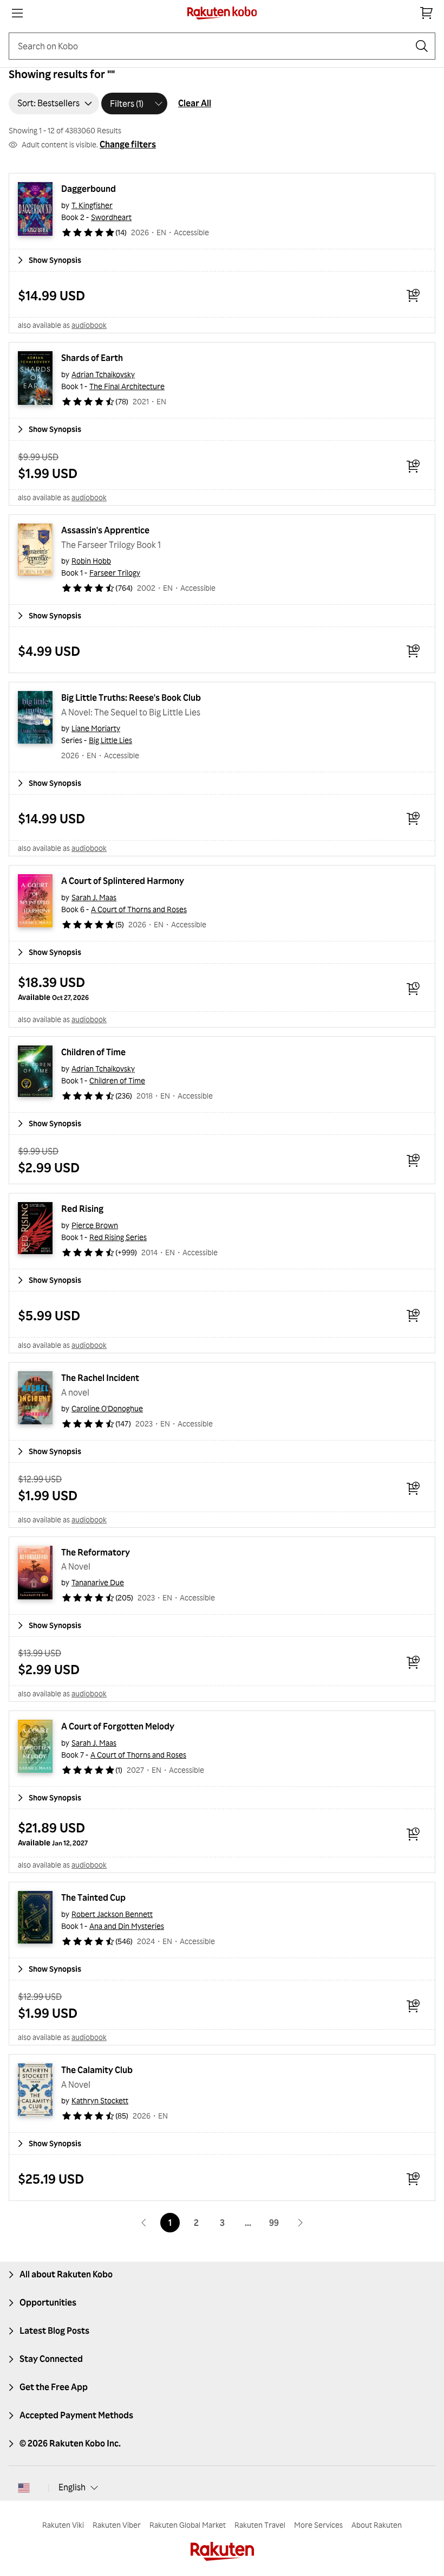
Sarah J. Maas (94, 897)
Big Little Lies (110, 740)
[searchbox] (213, 46)
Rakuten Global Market (188, 2525)
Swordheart (111, 217)
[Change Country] (24, 2488)
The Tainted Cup (93, 1897)
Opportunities (48, 2302)
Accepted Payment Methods (76, 2415)
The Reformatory (96, 1552)
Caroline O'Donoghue (107, 1408)
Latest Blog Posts (54, 2330)
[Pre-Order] (413, 989)
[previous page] (144, 2223)
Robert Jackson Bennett (112, 1914)
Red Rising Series (118, 1237)
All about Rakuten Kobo (66, 2274)
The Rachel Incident (100, 1378)
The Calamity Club (97, 2070)
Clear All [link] (195, 103)
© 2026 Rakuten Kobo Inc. (70, 2443)
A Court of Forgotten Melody (118, 1726)
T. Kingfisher (92, 205)
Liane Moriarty (96, 728)
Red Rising (82, 1209)
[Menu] (17, 13)
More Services (318, 2525)
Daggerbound (89, 189)
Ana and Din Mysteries (127, 1926)
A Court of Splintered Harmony (123, 881)
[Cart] (427, 13)
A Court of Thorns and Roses (139, 909)
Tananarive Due (98, 1582)
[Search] (422, 46)
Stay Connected (51, 2359)
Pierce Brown (95, 1225)
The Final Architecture (127, 386)
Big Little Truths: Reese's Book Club (131, 698)
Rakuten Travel (260, 2525)
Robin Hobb (91, 561)
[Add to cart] (413, 295)
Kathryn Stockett (100, 2100)
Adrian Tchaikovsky (103, 374)
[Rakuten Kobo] (222, 13)
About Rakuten (377, 2525)
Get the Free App (54, 2387)
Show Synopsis (55, 260)
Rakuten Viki (63, 2525)
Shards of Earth (92, 358)
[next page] (300, 2223)
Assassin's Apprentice (105, 530)
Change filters (128, 144)
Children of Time (93, 1052)
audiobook (89, 325)
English (72, 2487)
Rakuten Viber (117, 2525)
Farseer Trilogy (115, 573)
